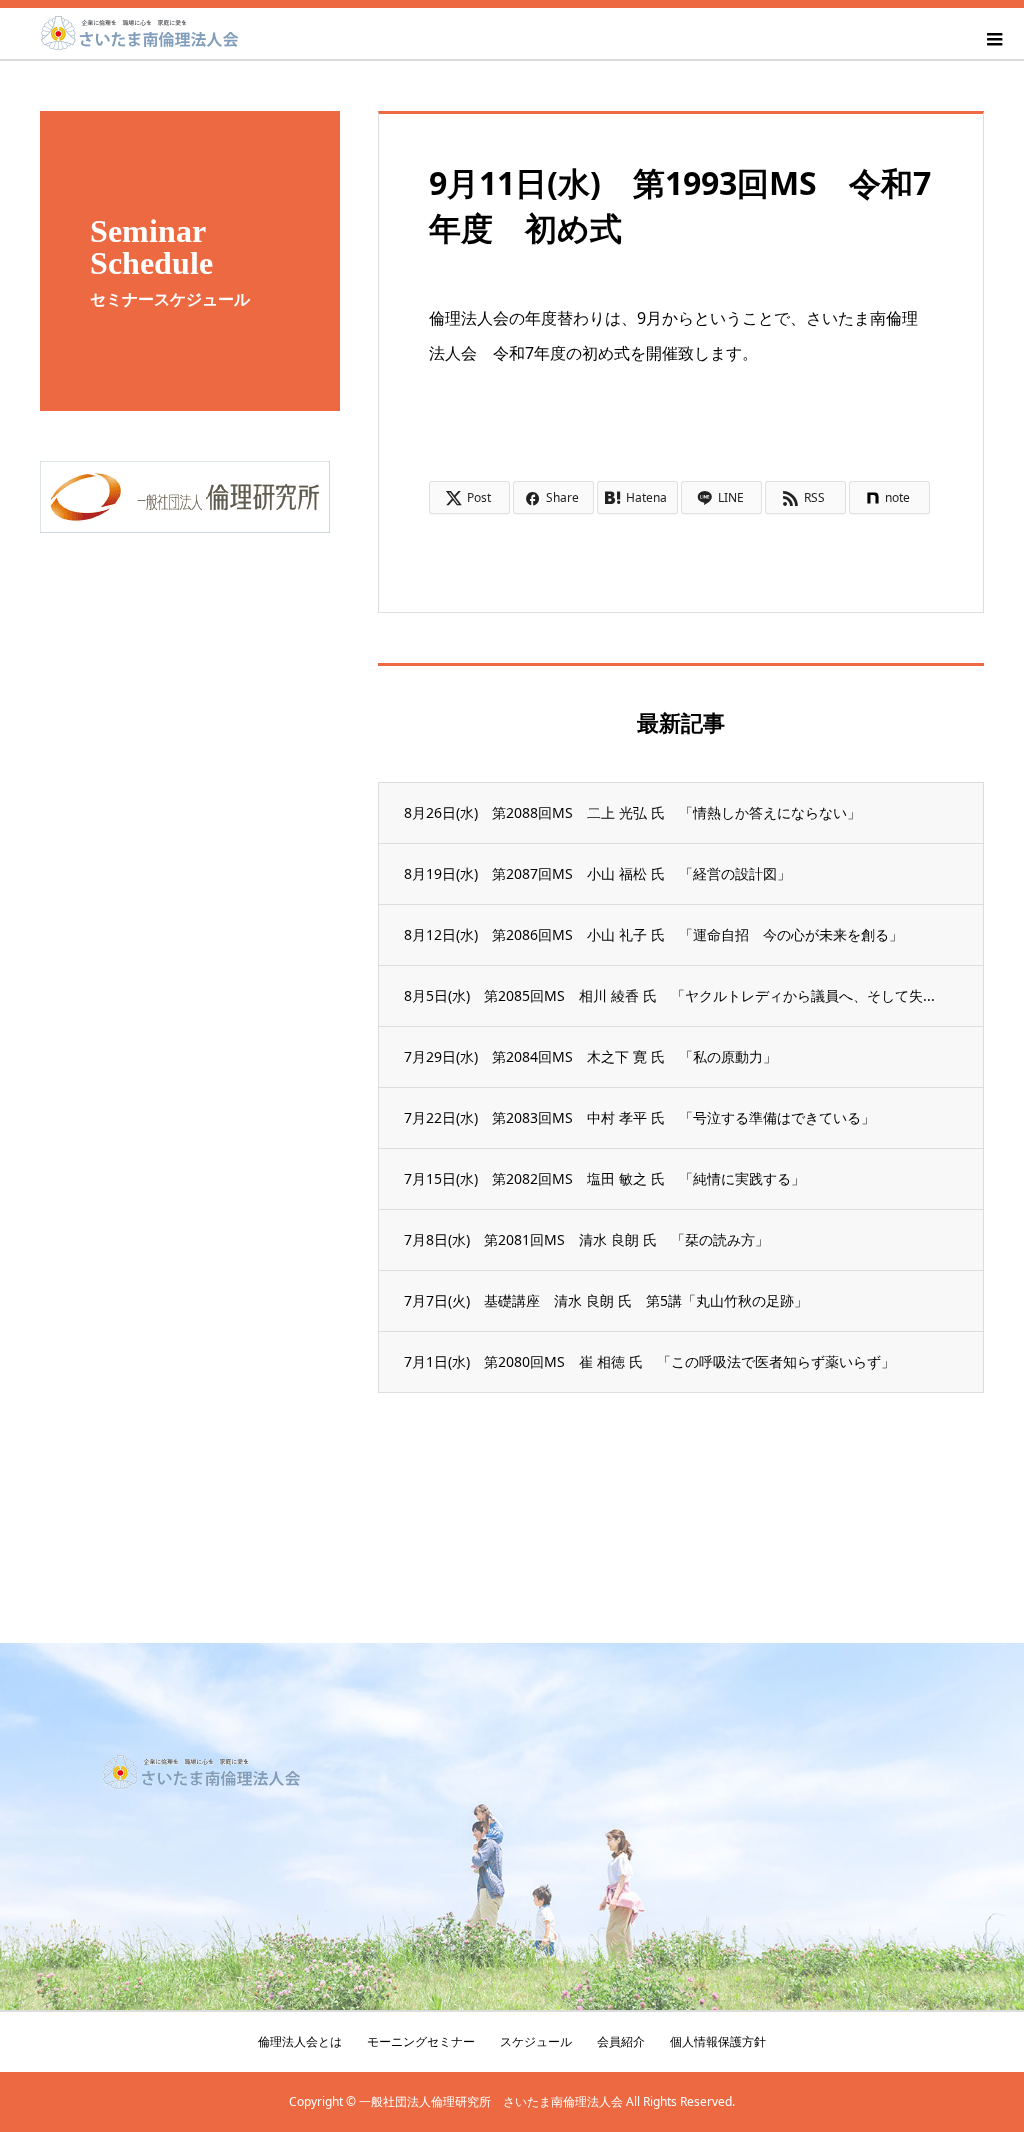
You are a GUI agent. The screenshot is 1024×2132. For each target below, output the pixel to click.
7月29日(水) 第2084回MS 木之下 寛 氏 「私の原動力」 (590, 1056)
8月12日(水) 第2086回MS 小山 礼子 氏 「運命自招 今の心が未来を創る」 (653, 934)
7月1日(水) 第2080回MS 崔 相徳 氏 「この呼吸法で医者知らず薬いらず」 (649, 1361)
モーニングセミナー (421, 2041)
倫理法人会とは (300, 2041)
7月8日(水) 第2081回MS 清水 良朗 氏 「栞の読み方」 (586, 1239)
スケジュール (536, 2041)
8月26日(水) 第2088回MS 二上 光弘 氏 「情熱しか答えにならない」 (632, 812)
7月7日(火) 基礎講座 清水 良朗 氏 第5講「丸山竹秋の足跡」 (606, 1300)
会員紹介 (621, 2041)
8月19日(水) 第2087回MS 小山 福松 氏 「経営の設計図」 (597, 873)
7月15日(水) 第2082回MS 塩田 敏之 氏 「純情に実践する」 (604, 1178)
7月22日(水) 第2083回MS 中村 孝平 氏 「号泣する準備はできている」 (639, 1117)
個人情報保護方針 (718, 2041)
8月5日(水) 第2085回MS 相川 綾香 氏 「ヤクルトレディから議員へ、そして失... (669, 995)
